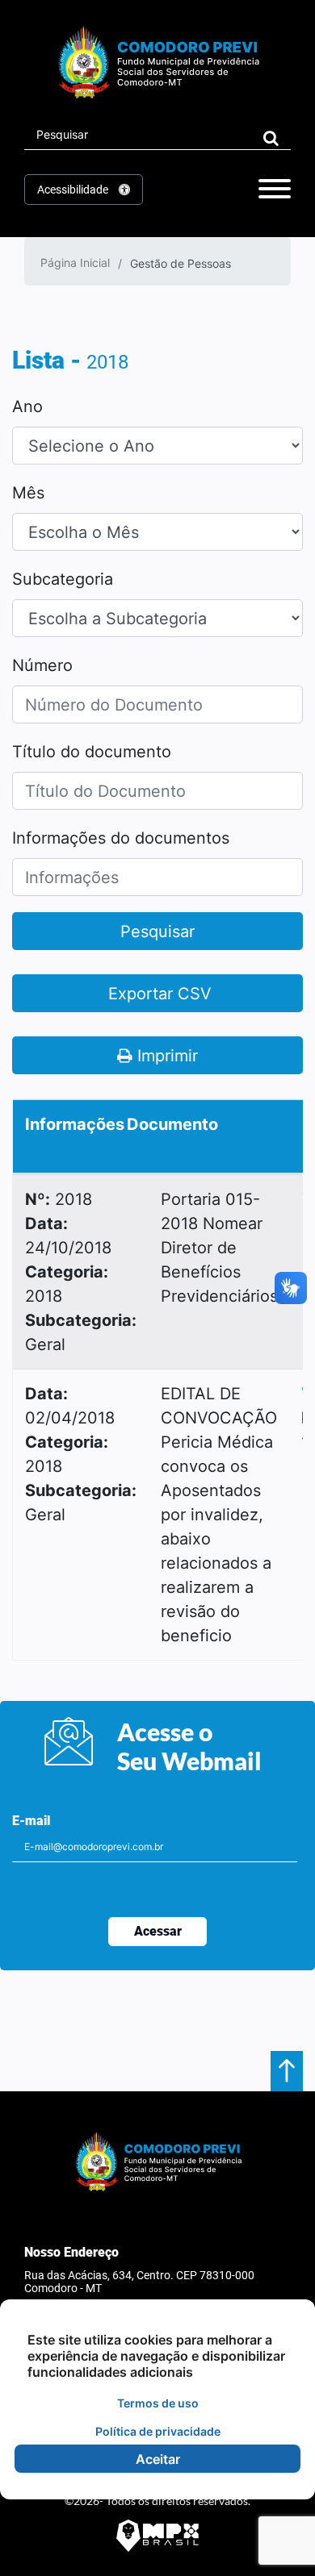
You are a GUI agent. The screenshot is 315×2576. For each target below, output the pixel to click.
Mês (28, 493)
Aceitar (158, 2459)
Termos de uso (158, 2403)
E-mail (31, 1821)
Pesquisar (157, 932)
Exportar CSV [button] (157, 994)
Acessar (158, 1931)
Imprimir (165, 1056)
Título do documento (92, 752)
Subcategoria (63, 579)
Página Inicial (75, 263)
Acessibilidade (74, 190)
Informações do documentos (121, 838)
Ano (27, 406)
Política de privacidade (158, 2431)
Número (42, 665)
